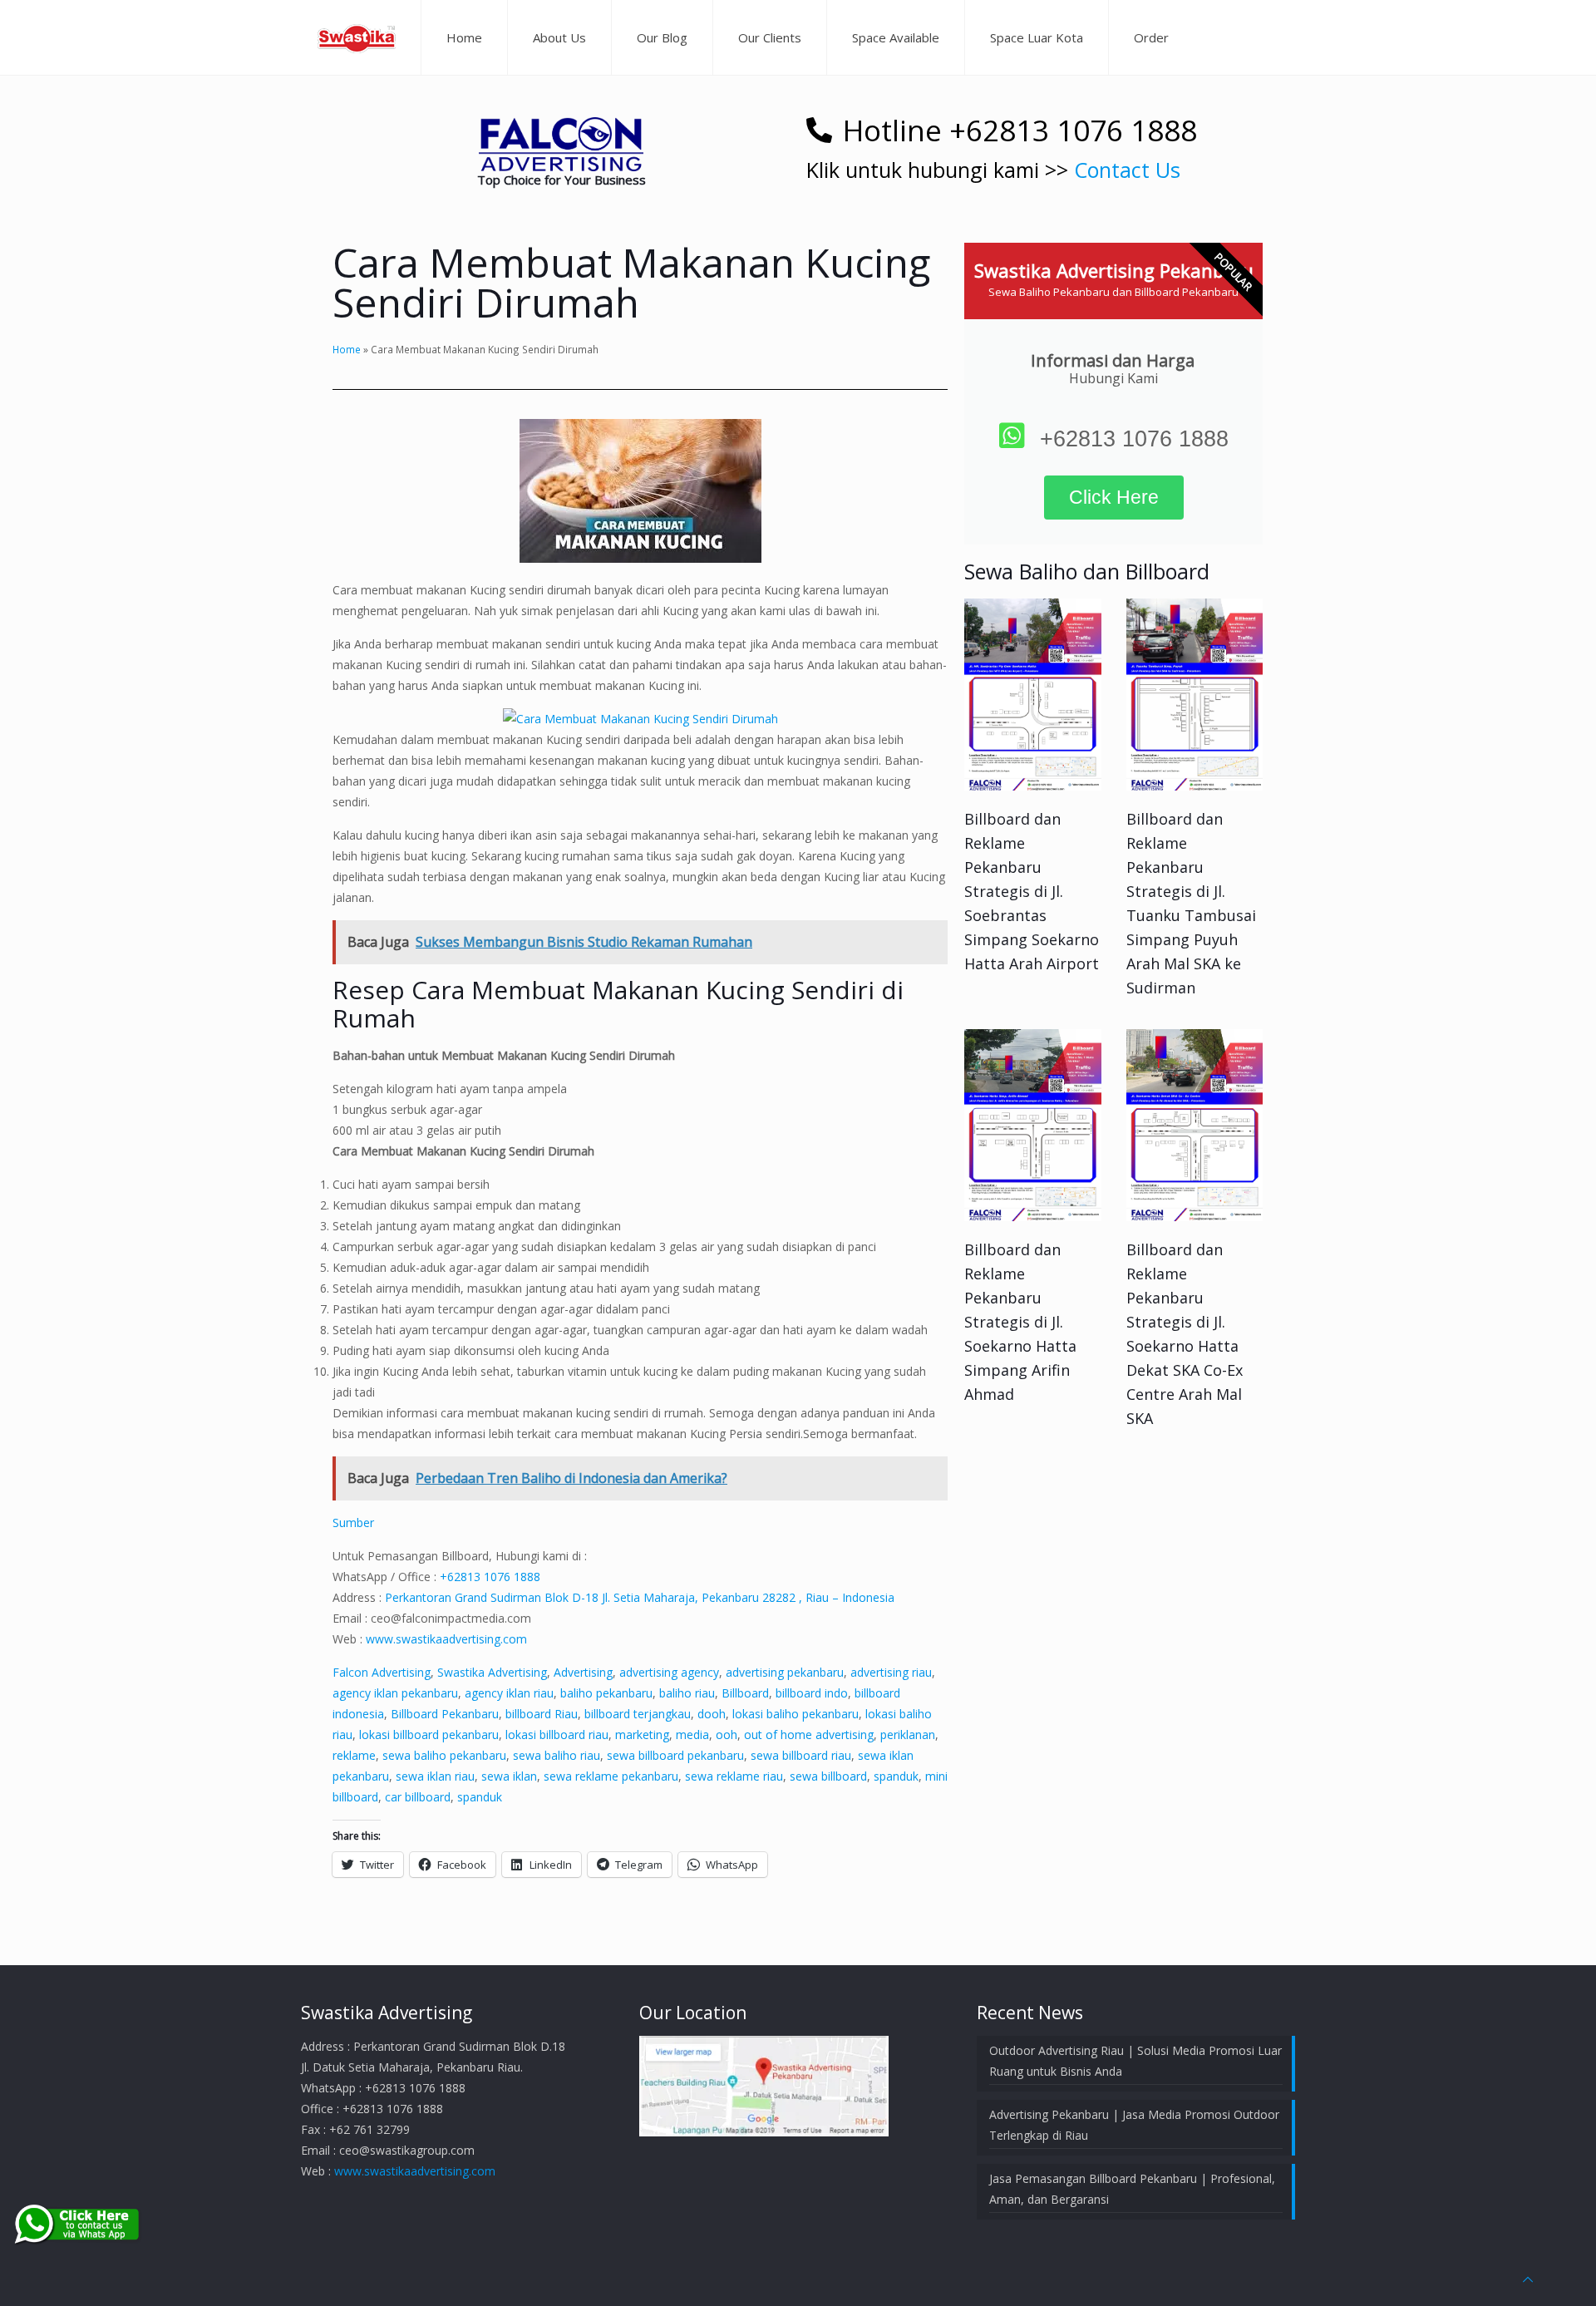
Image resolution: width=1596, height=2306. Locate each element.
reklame (354, 1755)
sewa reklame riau (734, 1776)
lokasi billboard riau (557, 1734)
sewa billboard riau (801, 1755)
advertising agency (669, 1672)
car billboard (418, 1797)
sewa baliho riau (557, 1755)
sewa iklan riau (435, 1776)
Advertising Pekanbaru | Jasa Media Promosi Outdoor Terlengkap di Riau (1134, 2125)
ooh (727, 1734)
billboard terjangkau (638, 1714)
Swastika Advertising (492, 1672)
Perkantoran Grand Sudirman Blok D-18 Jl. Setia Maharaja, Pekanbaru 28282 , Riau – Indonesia (640, 1597)
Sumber (353, 1523)
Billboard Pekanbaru (445, 1714)
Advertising (583, 1672)
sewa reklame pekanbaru (611, 1776)
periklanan (908, 1734)
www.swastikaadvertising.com (446, 1639)
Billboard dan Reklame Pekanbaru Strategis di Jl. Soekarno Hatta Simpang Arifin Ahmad (1020, 1322)
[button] (561, 144)
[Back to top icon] (1528, 2279)
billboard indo (812, 1693)
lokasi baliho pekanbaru (796, 1714)
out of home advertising (809, 1734)
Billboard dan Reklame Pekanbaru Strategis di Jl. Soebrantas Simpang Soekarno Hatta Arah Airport (1032, 891)
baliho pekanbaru (606, 1693)
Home (347, 349)
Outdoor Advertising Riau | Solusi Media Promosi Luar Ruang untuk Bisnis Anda (1135, 2061)
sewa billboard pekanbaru (675, 1755)
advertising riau (891, 1672)
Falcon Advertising (382, 1672)
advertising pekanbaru (785, 1672)
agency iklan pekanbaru (395, 1693)
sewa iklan (509, 1776)
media (692, 1734)
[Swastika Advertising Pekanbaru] (357, 37)
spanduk (896, 1776)
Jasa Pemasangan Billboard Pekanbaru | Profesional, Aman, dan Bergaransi (1132, 2189)
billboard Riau (542, 1714)
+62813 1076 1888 (490, 1577)
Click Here (1114, 497)
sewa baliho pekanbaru (444, 1755)
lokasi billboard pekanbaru (429, 1734)
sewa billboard (828, 1776)
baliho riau (687, 1693)
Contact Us (1127, 170)
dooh (712, 1714)
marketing (642, 1734)
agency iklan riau (509, 1693)
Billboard (745, 1693)
